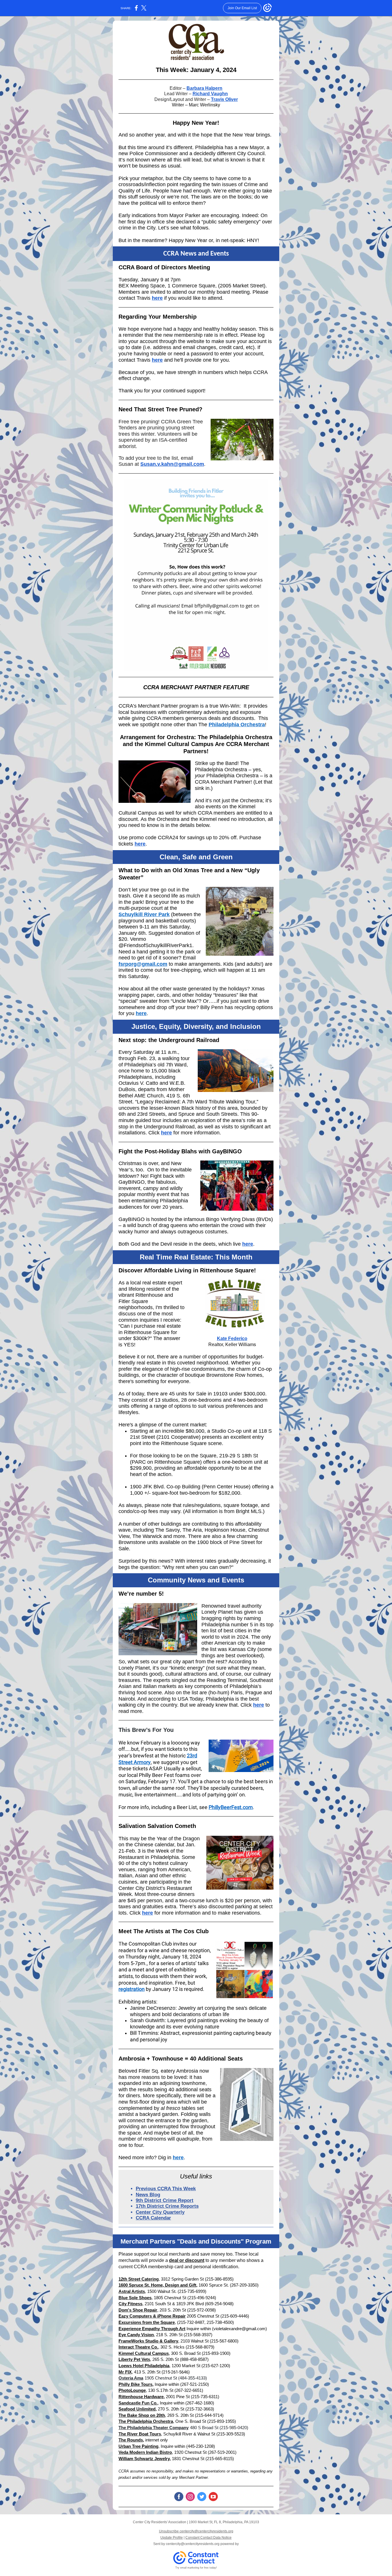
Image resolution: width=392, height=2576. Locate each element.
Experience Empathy (139, 2329)
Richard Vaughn (210, 94)
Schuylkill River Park (144, 914)
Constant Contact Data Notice (208, 2538)
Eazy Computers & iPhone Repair (152, 2316)
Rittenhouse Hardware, (142, 2397)
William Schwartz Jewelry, (145, 2459)
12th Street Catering (139, 2279)
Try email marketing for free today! (196, 2568)
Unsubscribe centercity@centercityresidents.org (196, 2531)
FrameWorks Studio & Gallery (148, 2341)
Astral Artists (132, 2291)
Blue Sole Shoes (135, 2298)
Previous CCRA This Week (166, 2189)
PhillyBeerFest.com (231, 1807)
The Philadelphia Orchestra (146, 2421)
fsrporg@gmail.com (143, 964)
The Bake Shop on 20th (142, 2415)
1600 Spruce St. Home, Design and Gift (157, 2285)
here (157, 298)
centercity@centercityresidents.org (193, 2544)
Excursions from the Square (147, 2322)
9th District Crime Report (165, 2200)
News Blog (148, 2195)
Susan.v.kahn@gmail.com (172, 464)
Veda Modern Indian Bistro (145, 2452)
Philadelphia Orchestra (237, 725)
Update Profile (172, 2538)
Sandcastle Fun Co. (138, 2403)
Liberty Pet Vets (134, 2359)
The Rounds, (131, 2440)
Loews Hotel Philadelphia (144, 2366)
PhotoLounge (132, 2390)
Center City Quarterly (160, 2212)
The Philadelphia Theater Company (154, 2428)
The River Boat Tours (140, 2434)
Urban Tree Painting (138, 2446)
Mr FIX (125, 2372)
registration (132, 1989)
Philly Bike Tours (135, 2384)
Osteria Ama (131, 2378)
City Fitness (130, 2304)
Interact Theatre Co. (138, 2347)
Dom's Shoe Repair (138, 2310)
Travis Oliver (224, 99)
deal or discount (187, 2260)
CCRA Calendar (153, 2218)
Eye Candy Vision (136, 2335)
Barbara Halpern (204, 88)
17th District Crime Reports (167, 2206)
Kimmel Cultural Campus (144, 2353)
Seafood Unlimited (137, 2409)
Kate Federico (232, 1338)
